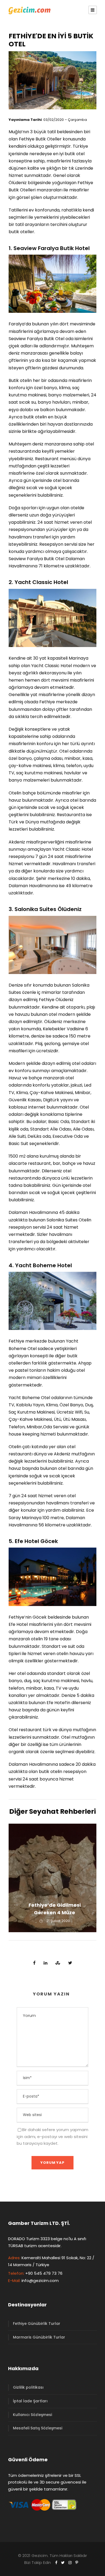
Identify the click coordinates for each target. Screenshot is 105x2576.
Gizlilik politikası (28, 2387)
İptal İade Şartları (30, 2401)
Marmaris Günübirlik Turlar (39, 2337)
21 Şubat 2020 (58, 1921)
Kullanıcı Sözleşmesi (32, 2415)
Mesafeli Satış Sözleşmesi (38, 2428)
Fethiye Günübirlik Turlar (37, 2324)
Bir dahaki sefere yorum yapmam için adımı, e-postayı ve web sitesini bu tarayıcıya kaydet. (52, 2136)
